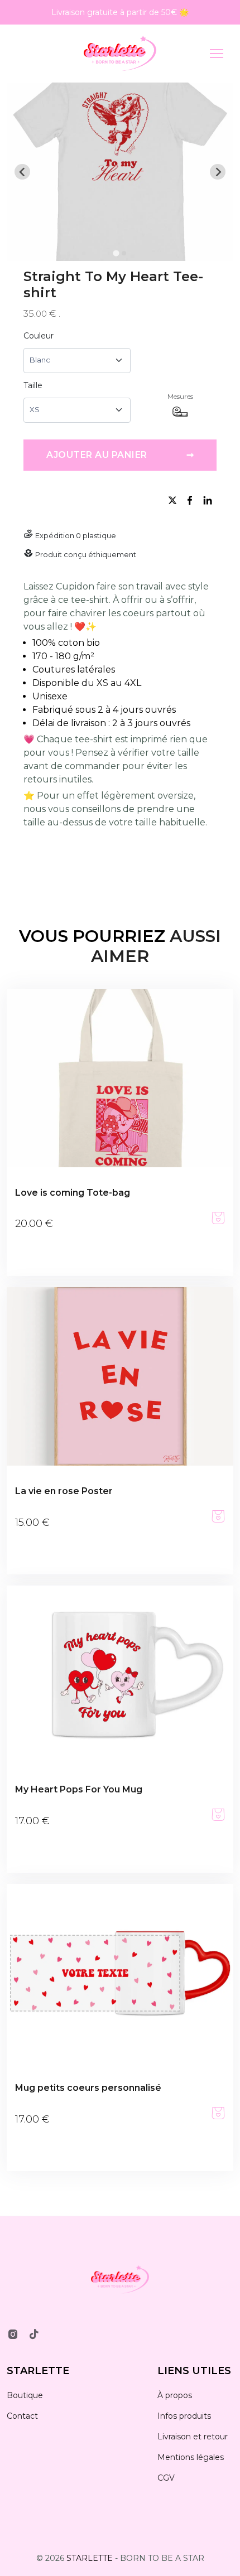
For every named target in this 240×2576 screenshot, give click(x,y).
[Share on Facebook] (191, 500)
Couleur (39, 336)
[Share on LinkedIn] (208, 500)
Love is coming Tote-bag (73, 1193)
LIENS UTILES (194, 2371)
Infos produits (184, 2416)
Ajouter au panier (120, 455)
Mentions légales (191, 2457)
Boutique (25, 2395)
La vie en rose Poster (64, 1491)
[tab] (116, 253)
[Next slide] (218, 172)
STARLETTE (38, 2371)
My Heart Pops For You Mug (79, 1789)
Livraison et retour (193, 2437)
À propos (175, 2395)
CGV (166, 2478)
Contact (22, 2416)
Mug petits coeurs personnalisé (88, 2088)
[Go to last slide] (22, 172)
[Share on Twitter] (174, 500)
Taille (33, 385)
